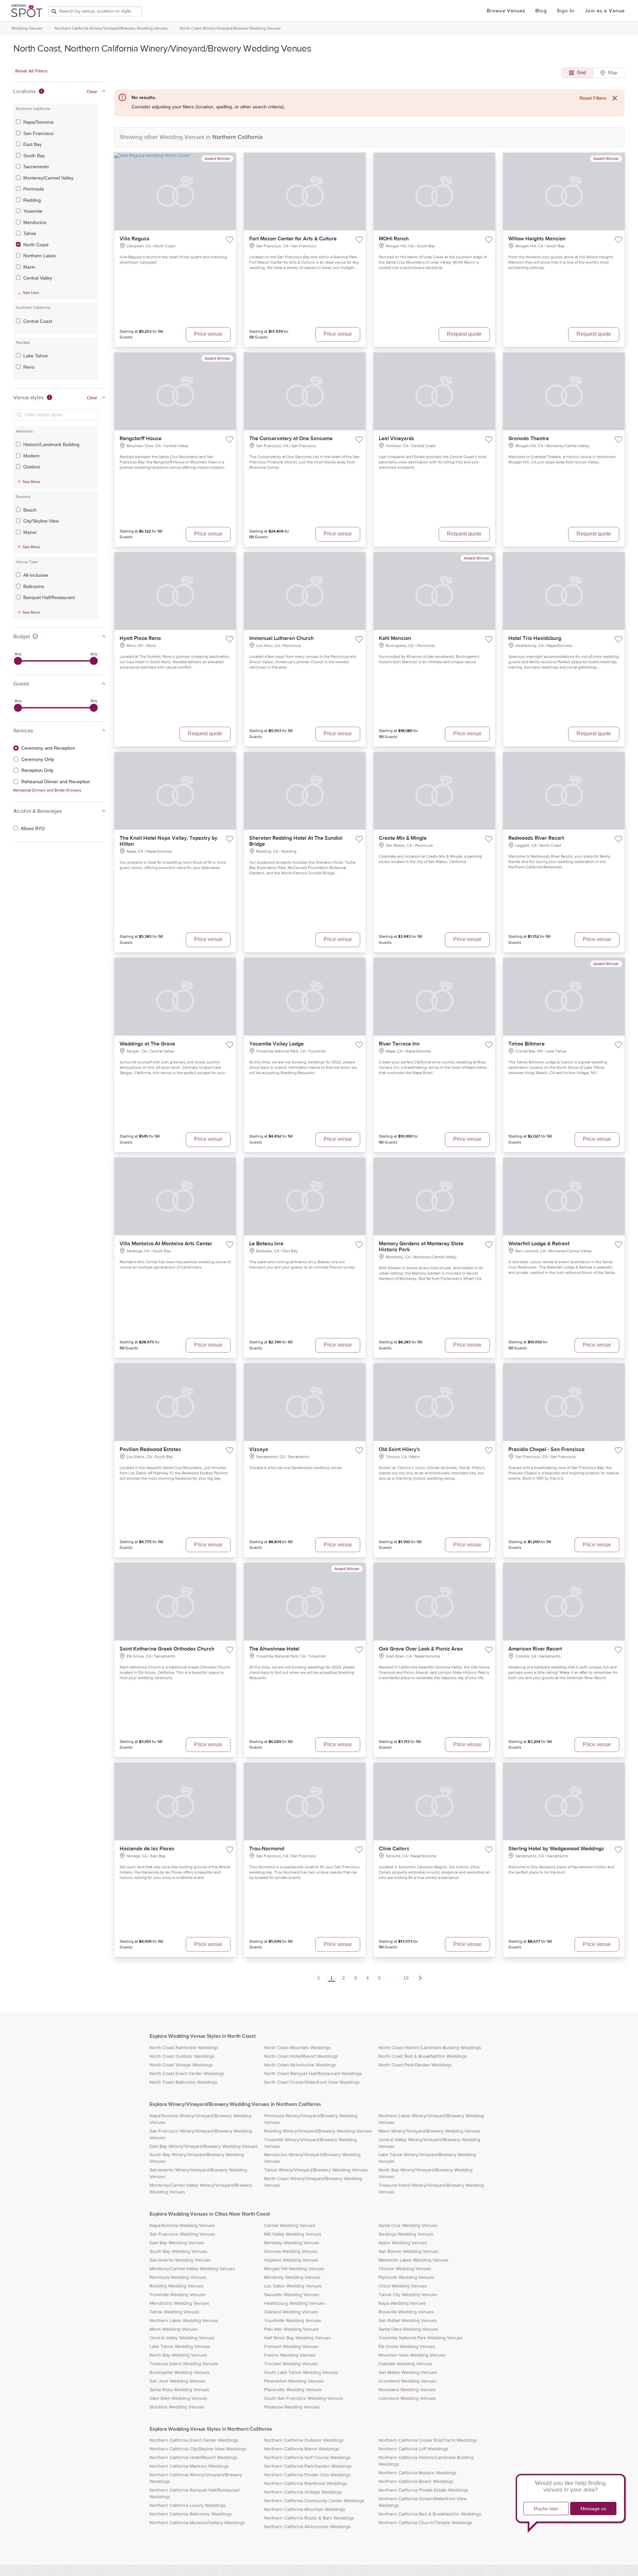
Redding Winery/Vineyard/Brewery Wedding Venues (318, 2131)
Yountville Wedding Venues (293, 2321)
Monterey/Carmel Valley (48, 178)
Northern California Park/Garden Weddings (308, 2466)
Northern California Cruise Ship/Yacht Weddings (428, 2440)
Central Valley (38, 278)
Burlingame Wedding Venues (180, 2373)
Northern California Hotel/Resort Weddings (194, 2458)
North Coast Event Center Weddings (187, 2074)
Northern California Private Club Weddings (308, 2475)
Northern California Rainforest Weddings (306, 2484)
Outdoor (32, 467)
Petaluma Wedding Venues (292, 2407)
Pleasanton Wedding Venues (294, 2381)
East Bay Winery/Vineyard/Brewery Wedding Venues (204, 2147)
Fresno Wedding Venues (290, 2355)
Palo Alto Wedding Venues (292, 2329)
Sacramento (36, 167)
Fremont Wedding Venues (291, 2347)
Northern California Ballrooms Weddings (191, 2514)
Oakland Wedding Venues (291, 2312)
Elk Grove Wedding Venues (407, 2347)
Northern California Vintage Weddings (303, 2492)
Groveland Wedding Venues (408, 2381)
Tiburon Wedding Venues (405, 2269)
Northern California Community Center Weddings (314, 2501)
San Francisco (38, 133)
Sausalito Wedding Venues (292, 2295)
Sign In (566, 11)
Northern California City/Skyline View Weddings (198, 2449)
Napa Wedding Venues (402, 2303)
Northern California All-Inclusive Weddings (307, 2527)
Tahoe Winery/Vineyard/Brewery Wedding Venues (316, 2170)
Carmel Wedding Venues (290, 2226)
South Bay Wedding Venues (178, 2252)
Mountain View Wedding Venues (412, 2355)
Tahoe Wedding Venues (174, 2312)
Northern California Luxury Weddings (188, 2506)
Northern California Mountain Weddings (305, 2510)
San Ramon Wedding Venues (409, 2252)
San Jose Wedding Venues (177, 2381)
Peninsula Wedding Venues (178, 2277)
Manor (30, 532)
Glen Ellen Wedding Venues (178, 2398)
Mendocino (35, 222)
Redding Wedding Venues (177, 2286)
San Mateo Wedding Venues (408, 2373)
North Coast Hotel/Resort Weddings (301, 2056)
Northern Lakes (40, 256)
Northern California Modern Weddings (418, 2473)
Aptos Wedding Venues (403, 2243)
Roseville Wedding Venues (406, 2312)
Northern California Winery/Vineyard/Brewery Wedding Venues (111, 28)
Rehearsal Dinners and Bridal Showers (47, 790)
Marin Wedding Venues (174, 2329)
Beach (30, 510)
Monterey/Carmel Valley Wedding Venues (192, 2269)
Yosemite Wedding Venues (178, 2295)
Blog (541, 11)
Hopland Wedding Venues (291, 2260)
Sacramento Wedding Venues (180, 2260)
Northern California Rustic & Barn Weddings (309, 2518)
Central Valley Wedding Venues (182, 2338)
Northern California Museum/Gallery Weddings (197, 2523)
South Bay (34, 156)
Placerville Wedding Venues (293, 2390)
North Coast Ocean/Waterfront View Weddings (312, 2082)
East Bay (33, 144)
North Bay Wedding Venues (178, 2355)
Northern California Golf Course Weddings (308, 2458)
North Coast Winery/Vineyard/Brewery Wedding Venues (230, 28)
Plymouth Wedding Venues (406, 2277)
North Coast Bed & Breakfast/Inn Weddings (423, 2056)
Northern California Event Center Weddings (194, 2440)
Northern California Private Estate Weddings (424, 2490)
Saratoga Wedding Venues (406, 2234)
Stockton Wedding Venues (177, 2407)
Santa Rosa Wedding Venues (179, 2390)
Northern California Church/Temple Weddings (425, 2523)
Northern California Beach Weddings (416, 2482)
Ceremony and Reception (48, 748)
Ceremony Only (38, 759)
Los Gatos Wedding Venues (293, 2286)
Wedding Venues (27, 28)
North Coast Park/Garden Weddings (415, 2065)
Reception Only (37, 770)
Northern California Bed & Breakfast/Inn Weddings (430, 2514)
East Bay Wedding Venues (177, 2243)
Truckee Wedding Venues (291, 2364)
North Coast (36, 245)
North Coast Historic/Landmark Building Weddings (430, 2048)
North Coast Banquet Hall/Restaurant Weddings (313, 2074)
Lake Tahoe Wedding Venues (180, 2347)
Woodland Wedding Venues (407, 2390)
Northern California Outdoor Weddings (304, 2440)
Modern (31, 456)
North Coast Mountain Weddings (298, 2048)
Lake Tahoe (36, 356)
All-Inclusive (36, 575)
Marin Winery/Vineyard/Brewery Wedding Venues (429, 2131)
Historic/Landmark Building (51, 444)
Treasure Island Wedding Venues (184, 2364)
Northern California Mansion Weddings (189, 2466)
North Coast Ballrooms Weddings (184, 2082)
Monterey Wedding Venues (292, 2277)
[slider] (18, 661)
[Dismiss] (615, 98)
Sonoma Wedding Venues (291, 2252)
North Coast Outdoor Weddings (182, 2056)
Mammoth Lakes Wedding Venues (414, 2260)
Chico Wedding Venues (403, 2286)
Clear (92, 92)
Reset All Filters (31, 71)
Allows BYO (33, 828)
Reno (29, 367)
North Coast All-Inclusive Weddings (300, 2065)
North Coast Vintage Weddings (181, 2065)
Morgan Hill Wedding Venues (294, 2269)
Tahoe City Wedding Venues (408, 2295)
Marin (29, 267)
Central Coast (38, 321)
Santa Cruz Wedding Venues (408, 2226)
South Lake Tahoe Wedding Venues (301, 2373)
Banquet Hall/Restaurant (49, 597)
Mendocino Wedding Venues (179, 2303)
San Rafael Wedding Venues (408, 2321)
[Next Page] (420, 1978)
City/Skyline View (41, 521)
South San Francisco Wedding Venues (304, 2398)
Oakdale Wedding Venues (405, 2364)
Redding (32, 200)
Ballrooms (34, 586)
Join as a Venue (605, 11)
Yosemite (33, 211)
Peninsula (34, 189)
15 (406, 1978)
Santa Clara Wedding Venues (408, 2329)
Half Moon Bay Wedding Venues (298, 2338)
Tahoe (30, 233)
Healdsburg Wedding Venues (295, 2303)
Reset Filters (593, 98)
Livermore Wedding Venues (407, 2398)
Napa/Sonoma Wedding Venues (182, 2226)
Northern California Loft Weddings (413, 2449)
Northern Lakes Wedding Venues (184, 2321)
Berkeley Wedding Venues (292, 2243)
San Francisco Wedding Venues (182, 2234)
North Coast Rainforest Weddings (184, 2048)
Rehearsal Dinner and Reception (56, 782)
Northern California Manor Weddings (302, 2449)
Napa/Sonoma (38, 122)
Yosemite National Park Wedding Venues (421, 2338)
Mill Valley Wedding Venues (293, 2234)
